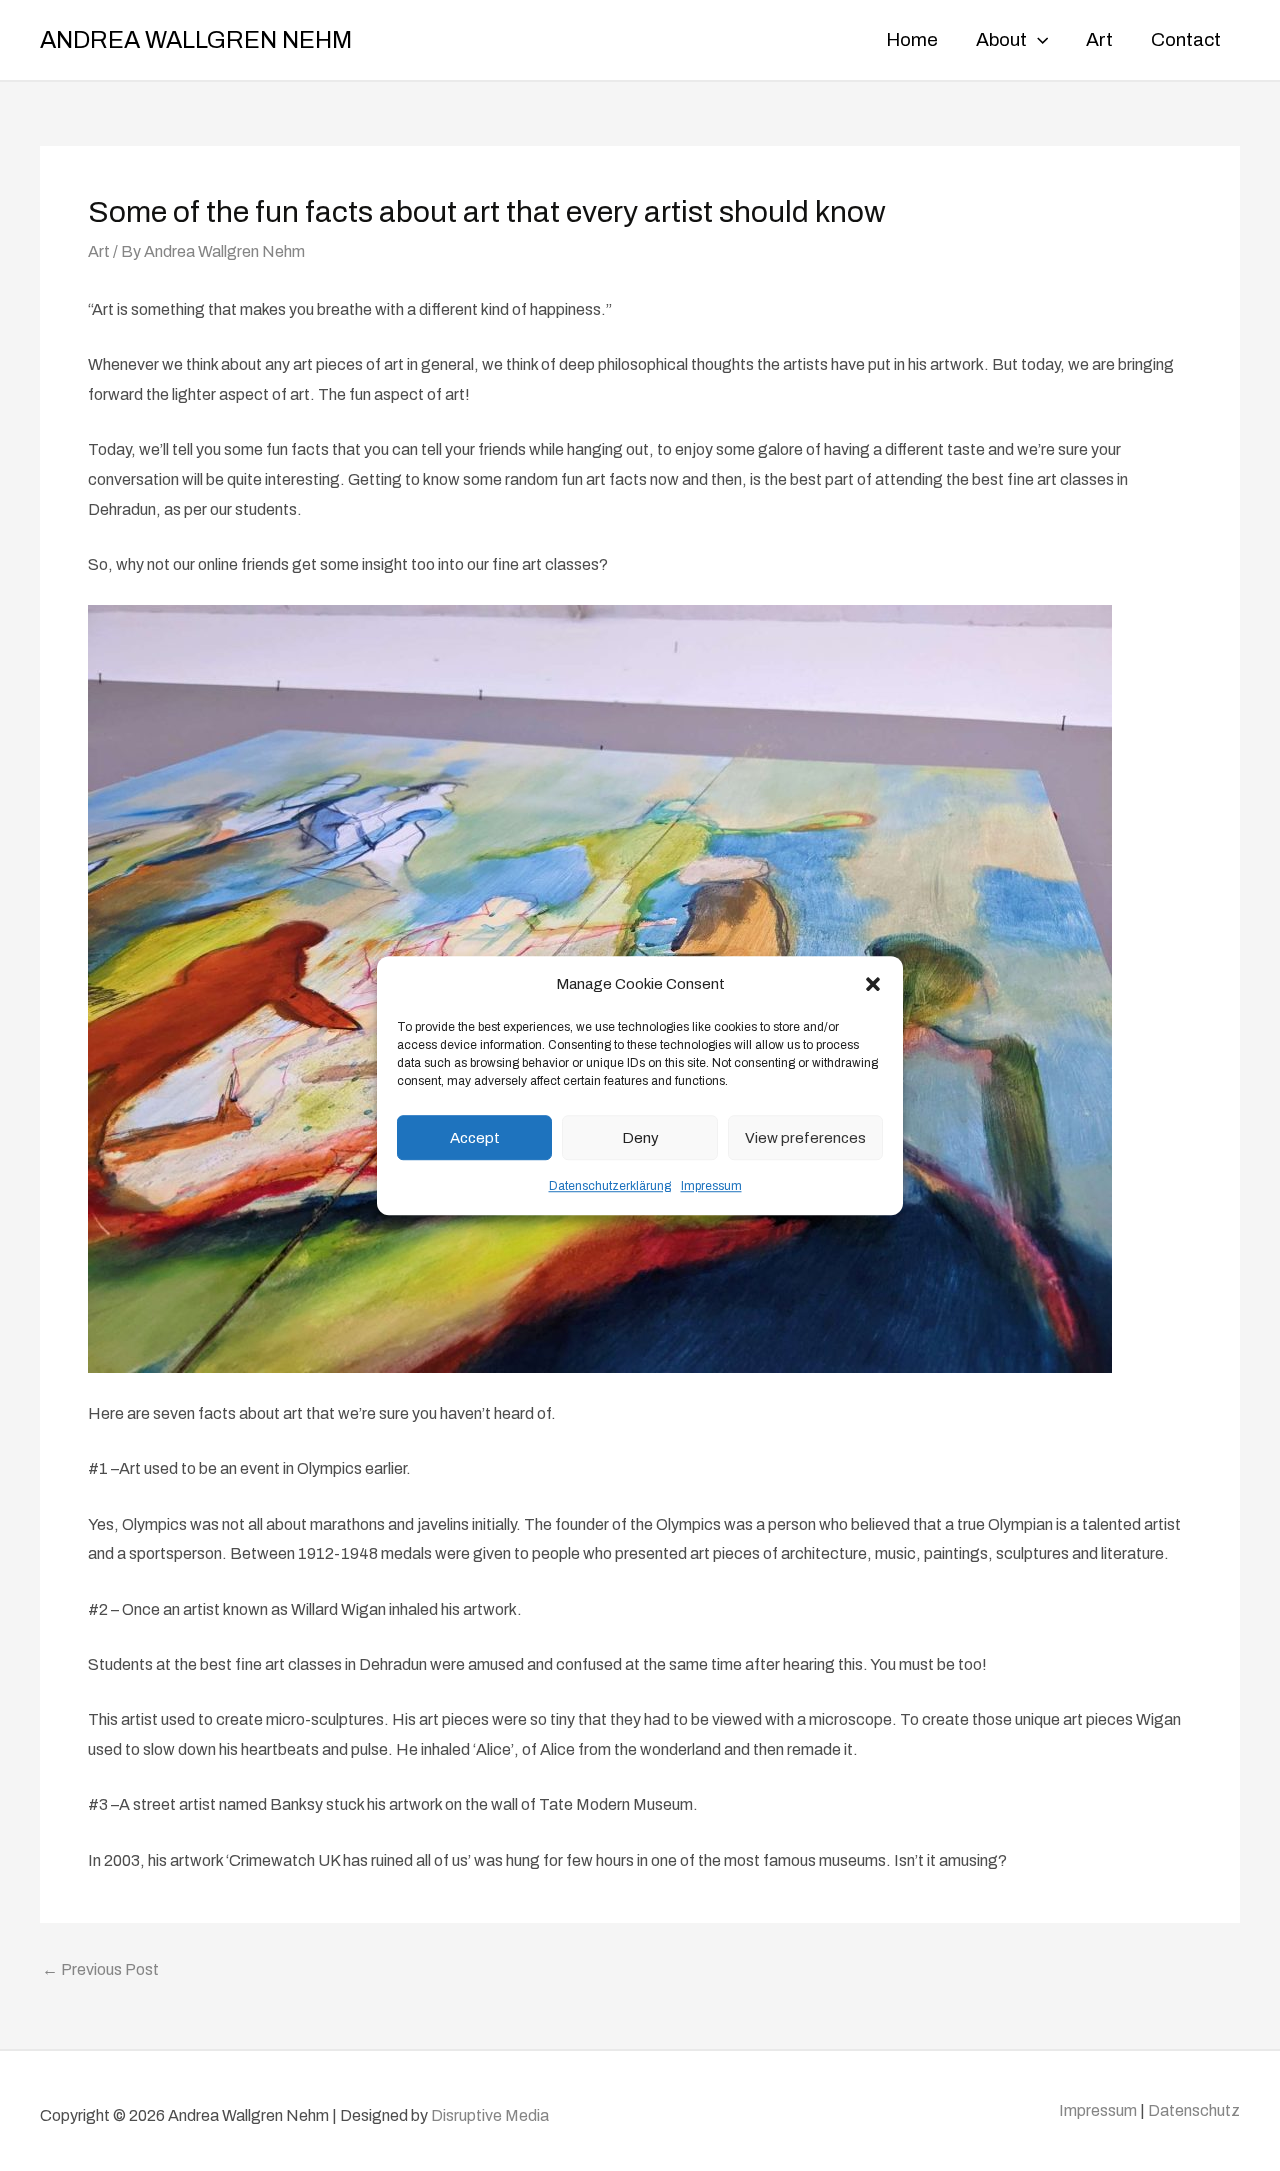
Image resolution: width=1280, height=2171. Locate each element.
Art (99, 251)
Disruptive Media (490, 2115)
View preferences (805, 1138)
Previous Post (100, 1970)
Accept (475, 1138)
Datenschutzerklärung (610, 1187)
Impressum (711, 1187)
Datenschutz (1194, 2110)
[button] (873, 985)
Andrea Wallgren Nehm (196, 40)
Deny (640, 1138)
